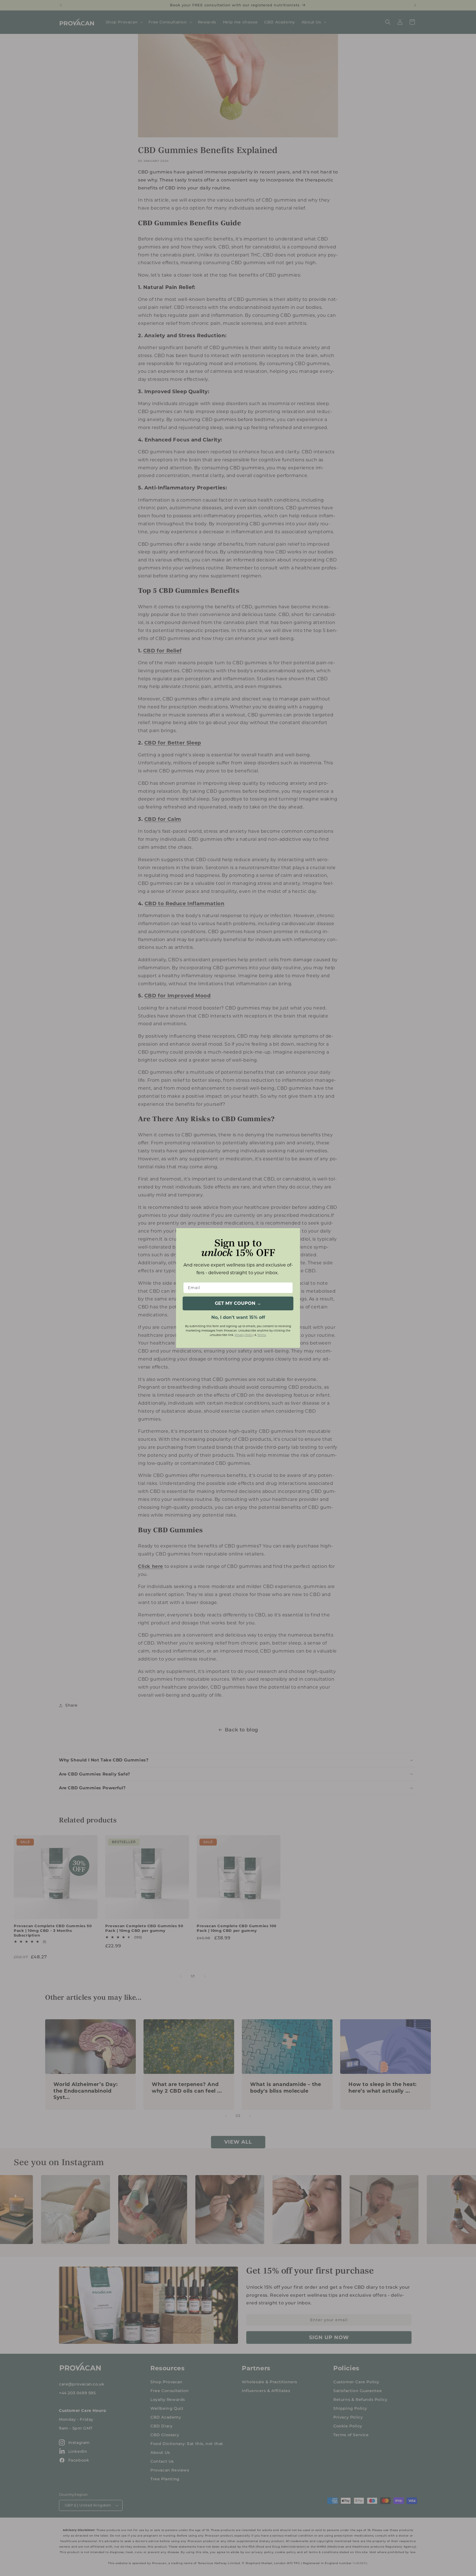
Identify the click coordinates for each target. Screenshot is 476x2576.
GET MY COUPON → (238, 1303)
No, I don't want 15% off (238, 1317)
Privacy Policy (244, 1335)
